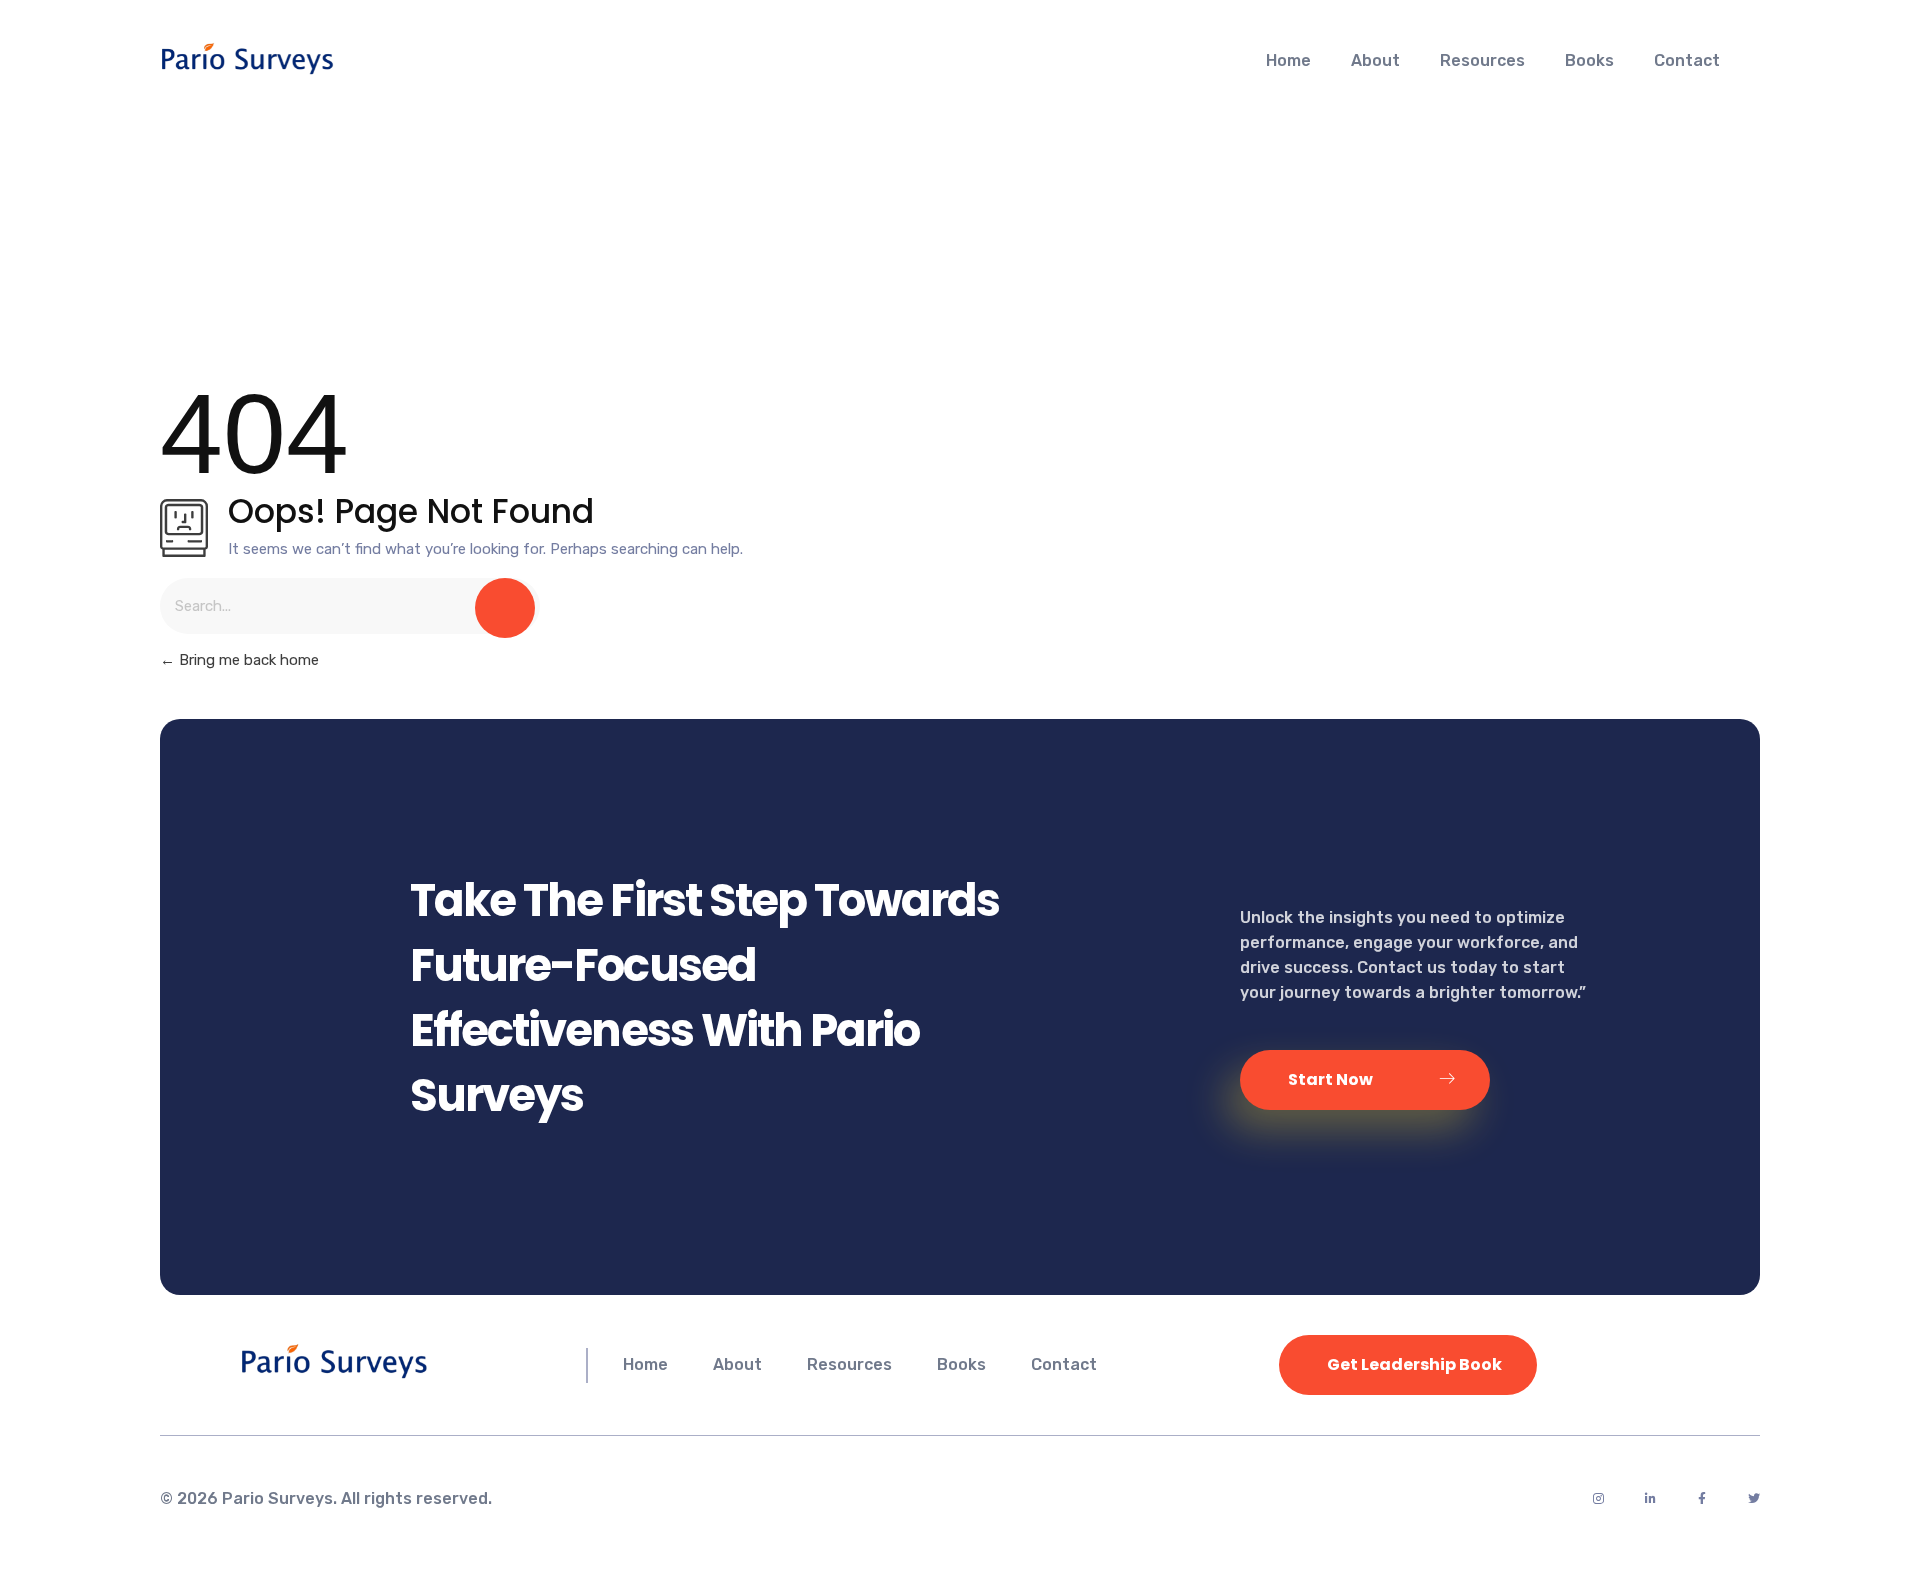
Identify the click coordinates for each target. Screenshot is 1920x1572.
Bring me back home (247, 660)
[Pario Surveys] (305, 58)
